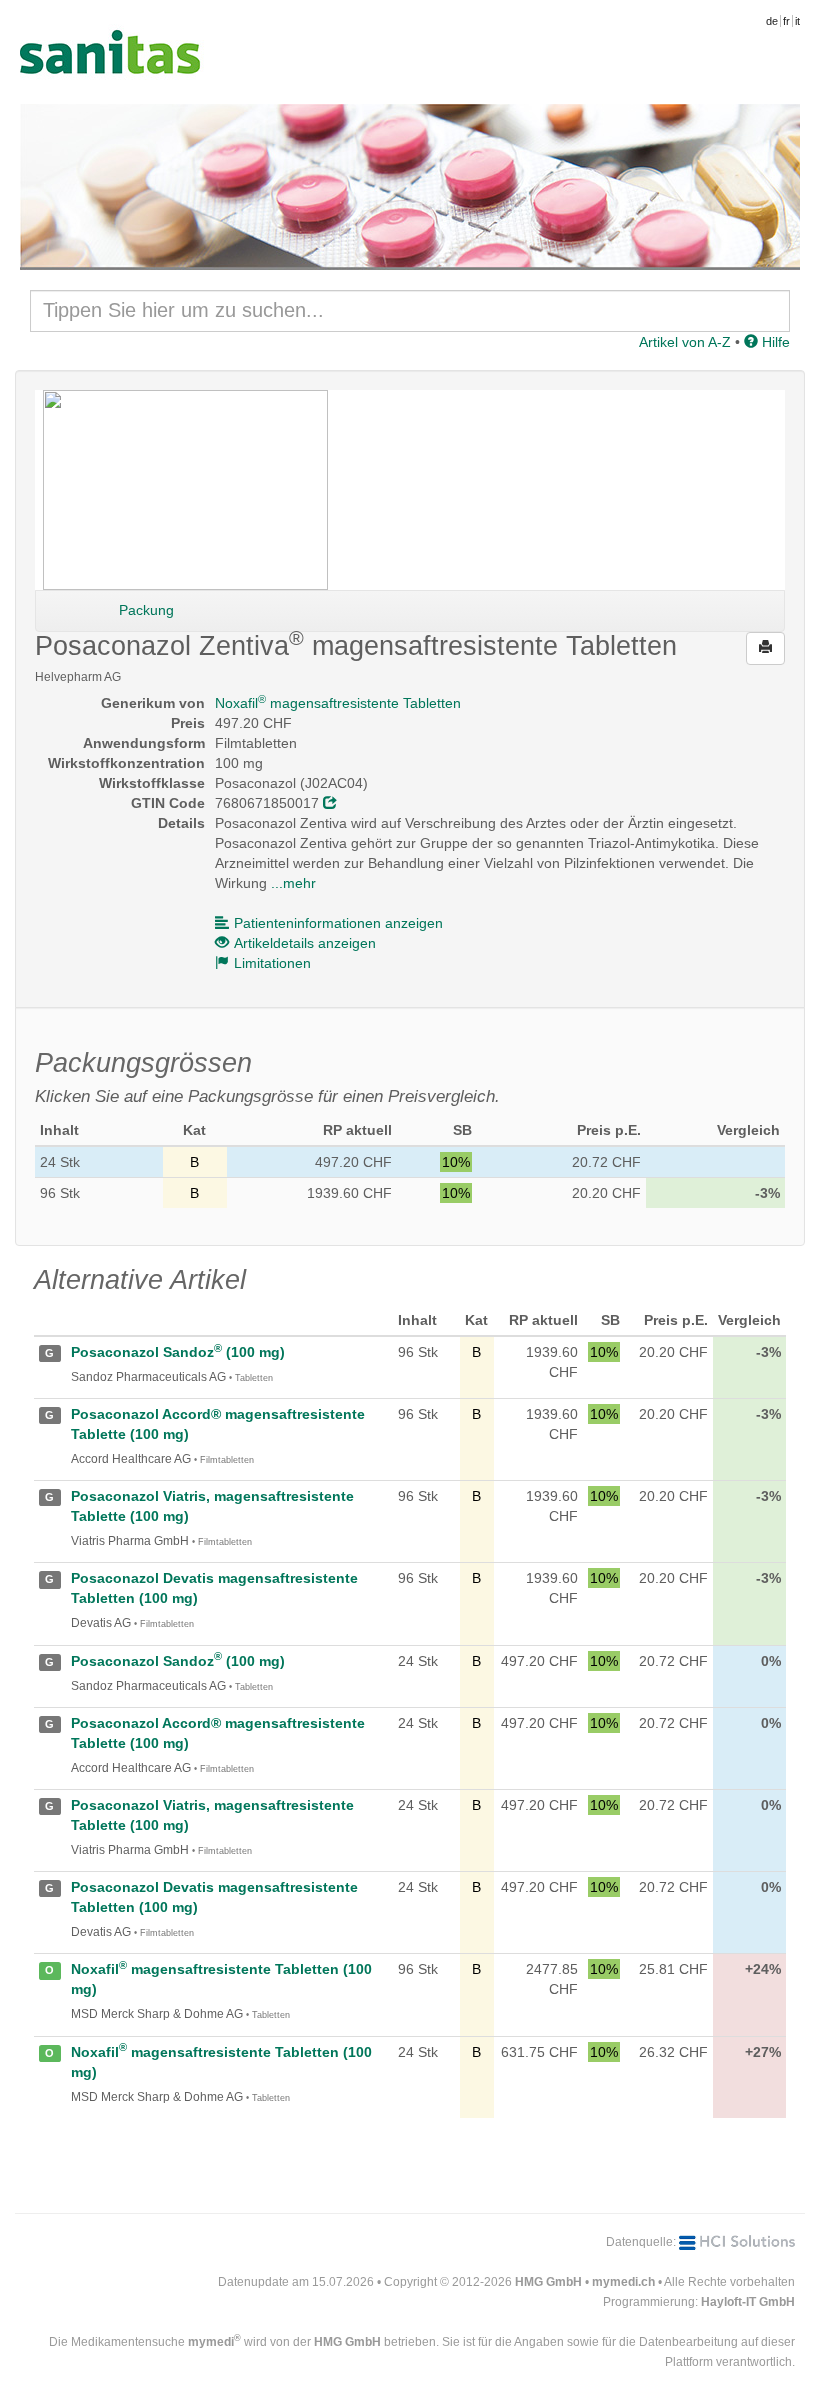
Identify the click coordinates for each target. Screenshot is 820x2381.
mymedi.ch (623, 2282)
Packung (146, 610)
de (772, 21)
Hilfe (774, 342)
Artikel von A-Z (685, 342)
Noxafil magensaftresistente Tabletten (338, 703)
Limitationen (272, 963)
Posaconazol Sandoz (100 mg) (178, 1352)
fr (786, 21)
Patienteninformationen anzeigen (338, 923)
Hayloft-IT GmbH (748, 2302)
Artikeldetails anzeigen (305, 943)
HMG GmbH (548, 2282)
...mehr (293, 883)
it (797, 21)
